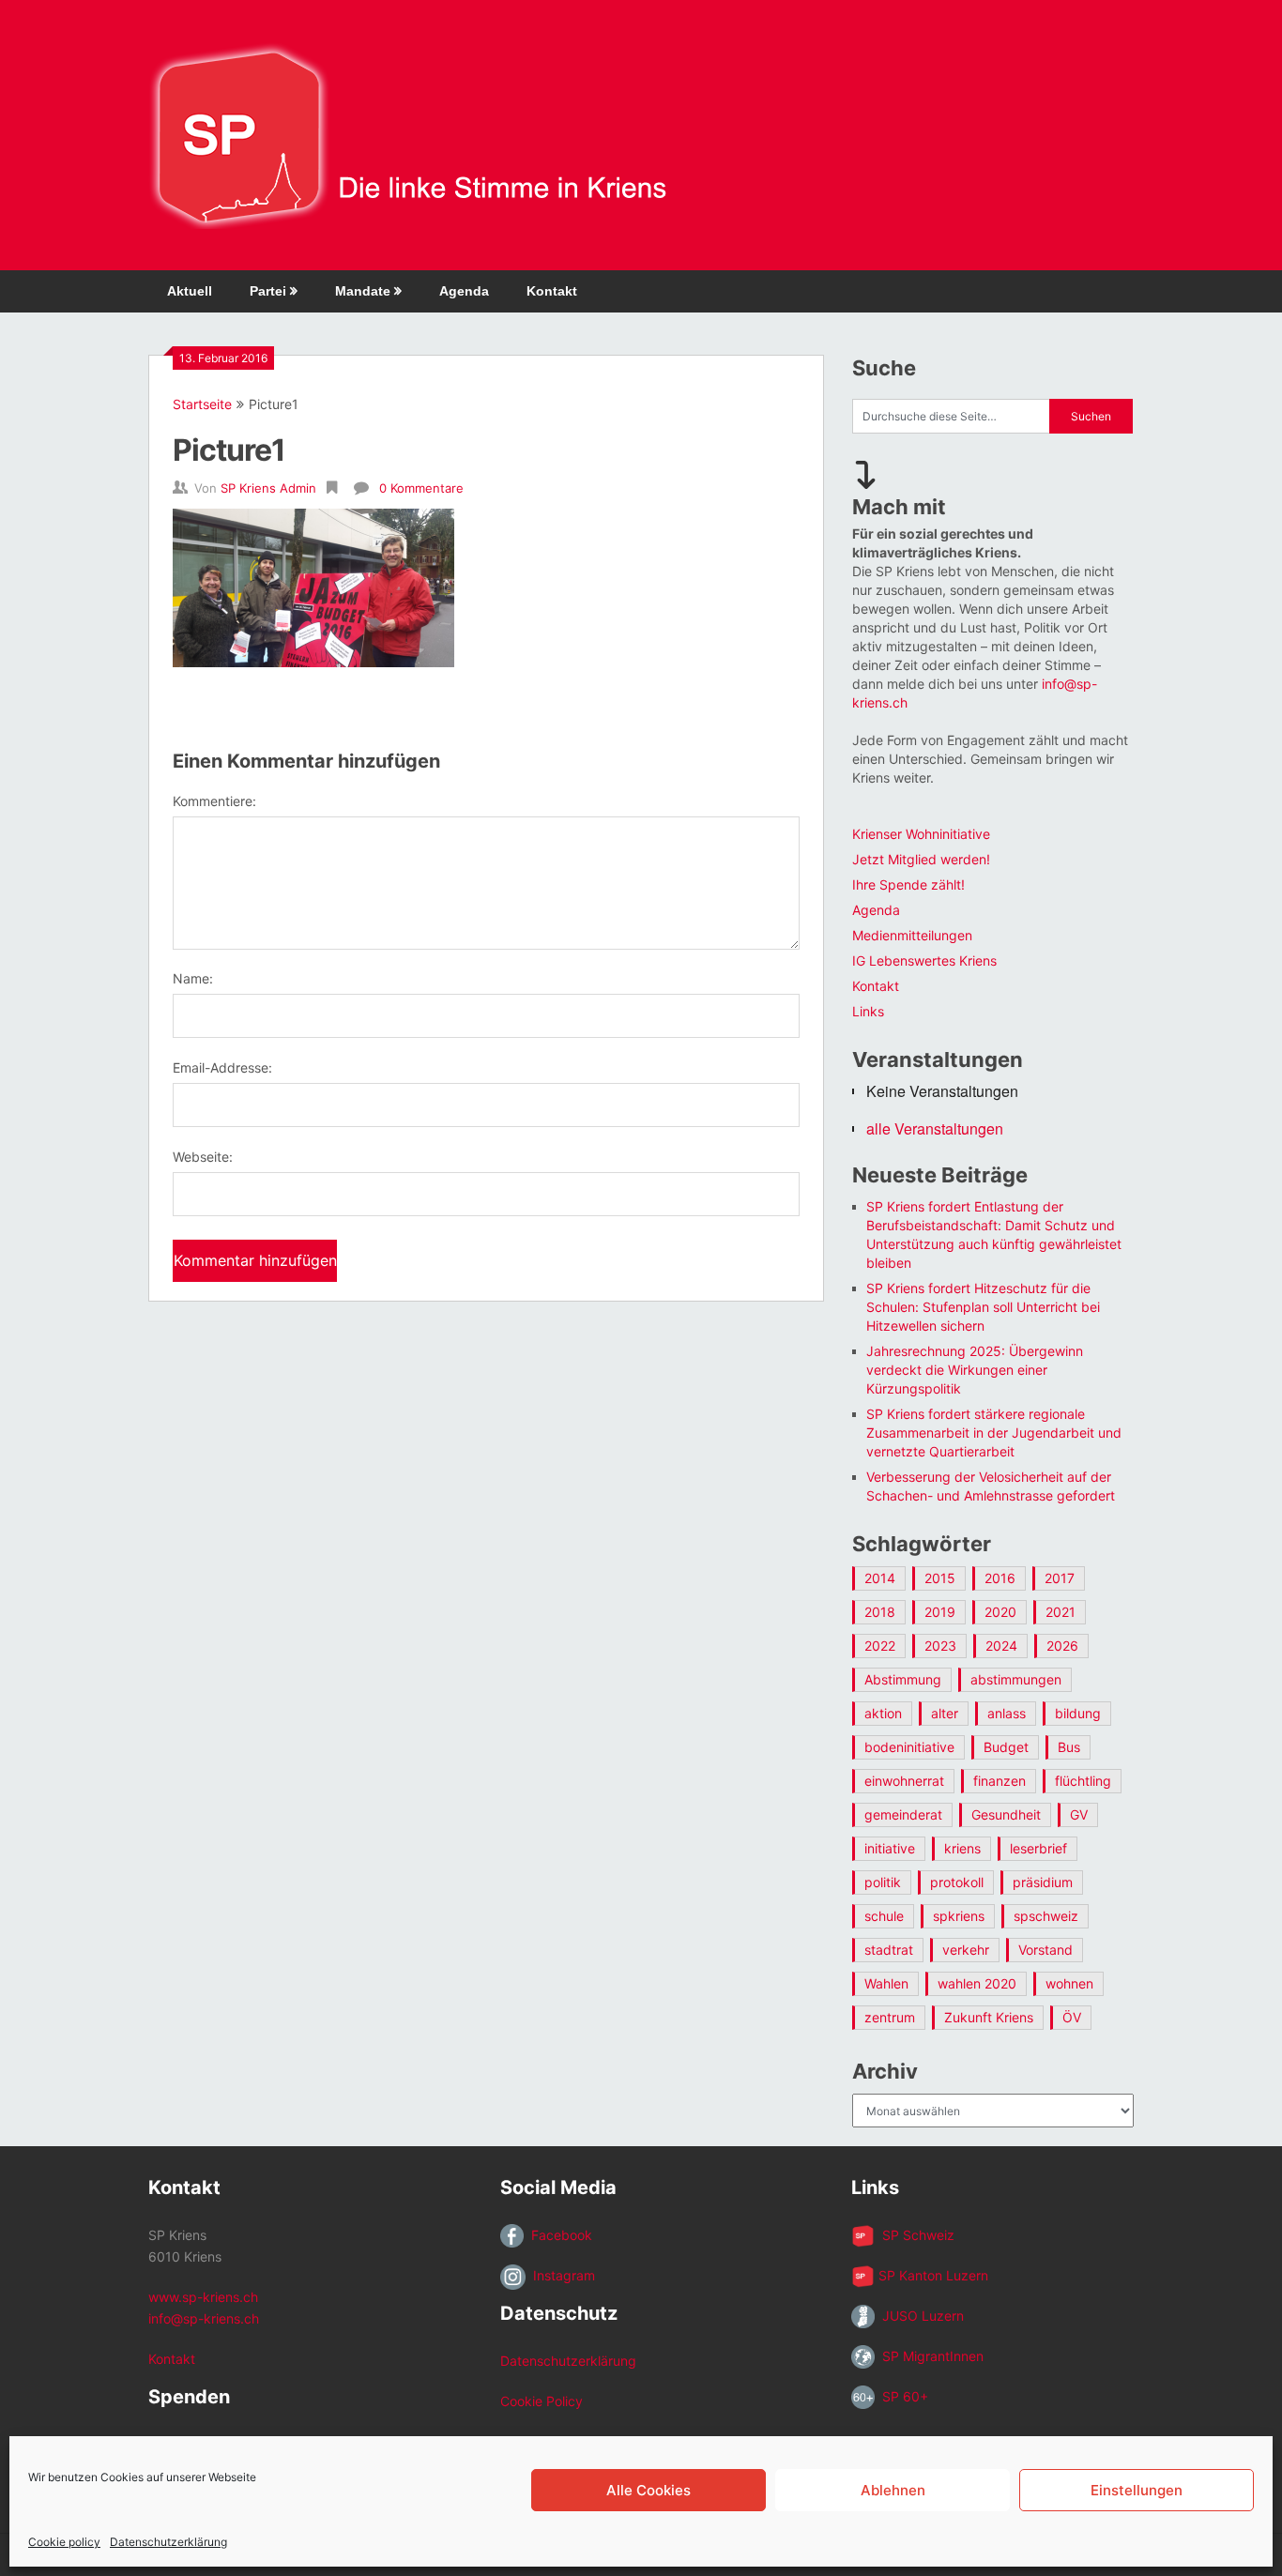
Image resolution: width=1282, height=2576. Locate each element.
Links (868, 1011)
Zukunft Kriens (989, 2017)
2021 (1061, 1612)
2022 (880, 1646)
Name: (193, 978)
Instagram (560, 2275)
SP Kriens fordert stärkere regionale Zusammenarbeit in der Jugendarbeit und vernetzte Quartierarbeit (994, 1433)
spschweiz (1046, 1916)
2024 (1001, 1646)
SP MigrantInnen (929, 2356)
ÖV (1072, 2017)
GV (1079, 1814)
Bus (1069, 1747)
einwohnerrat (904, 1781)
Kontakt (552, 291)
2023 (940, 1646)
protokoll (957, 1882)
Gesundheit (1006, 1814)
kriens (962, 1848)
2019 (940, 1612)
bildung (1078, 1713)
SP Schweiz (915, 2235)
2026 (1062, 1646)
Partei (268, 291)
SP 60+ (901, 2396)
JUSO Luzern (919, 2316)
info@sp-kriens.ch (204, 2318)
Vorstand (1045, 1950)
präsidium (1043, 1882)
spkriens (959, 1916)
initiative (890, 1848)
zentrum (890, 2017)
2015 (940, 1578)
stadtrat (889, 1950)
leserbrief (1038, 1848)
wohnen (1069, 1983)
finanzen (1000, 1781)
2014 (880, 1578)
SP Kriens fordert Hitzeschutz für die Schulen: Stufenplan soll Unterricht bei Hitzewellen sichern (983, 1307)
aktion (883, 1713)
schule (884, 1916)
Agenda (464, 291)
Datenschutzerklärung (168, 2542)
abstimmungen (1016, 1679)
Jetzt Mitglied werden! (921, 859)
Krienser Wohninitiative (921, 834)
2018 (880, 1612)
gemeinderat (903, 1814)
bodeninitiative (909, 1747)
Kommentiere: (214, 801)
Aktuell (190, 291)
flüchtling (1083, 1781)
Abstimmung (903, 1679)
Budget (1006, 1747)
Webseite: (203, 1157)
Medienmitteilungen (912, 935)
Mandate (363, 291)
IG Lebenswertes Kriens (924, 960)
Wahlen (886, 1983)
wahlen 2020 (977, 1983)
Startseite (202, 404)
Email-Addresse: (222, 1067)
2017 (1060, 1578)
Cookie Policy (542, 2401)
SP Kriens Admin (268, 488)
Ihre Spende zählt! (908, 884)
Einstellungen (1137, 2490)
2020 (1000, 1612)
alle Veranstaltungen (935, 1128)
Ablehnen (893, 2490)
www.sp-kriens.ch (203, 2297)
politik (883, 1882)
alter (945, 1713)
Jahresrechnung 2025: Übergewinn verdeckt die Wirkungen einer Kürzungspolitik (975, 1370)
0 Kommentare (421, 488)
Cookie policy (64, 2542)
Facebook (558, 2235)
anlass (1007, 1713)
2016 (1000, 1578)
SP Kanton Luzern (931, 2275)
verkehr (966, 1950)
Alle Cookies (649, 2490)
